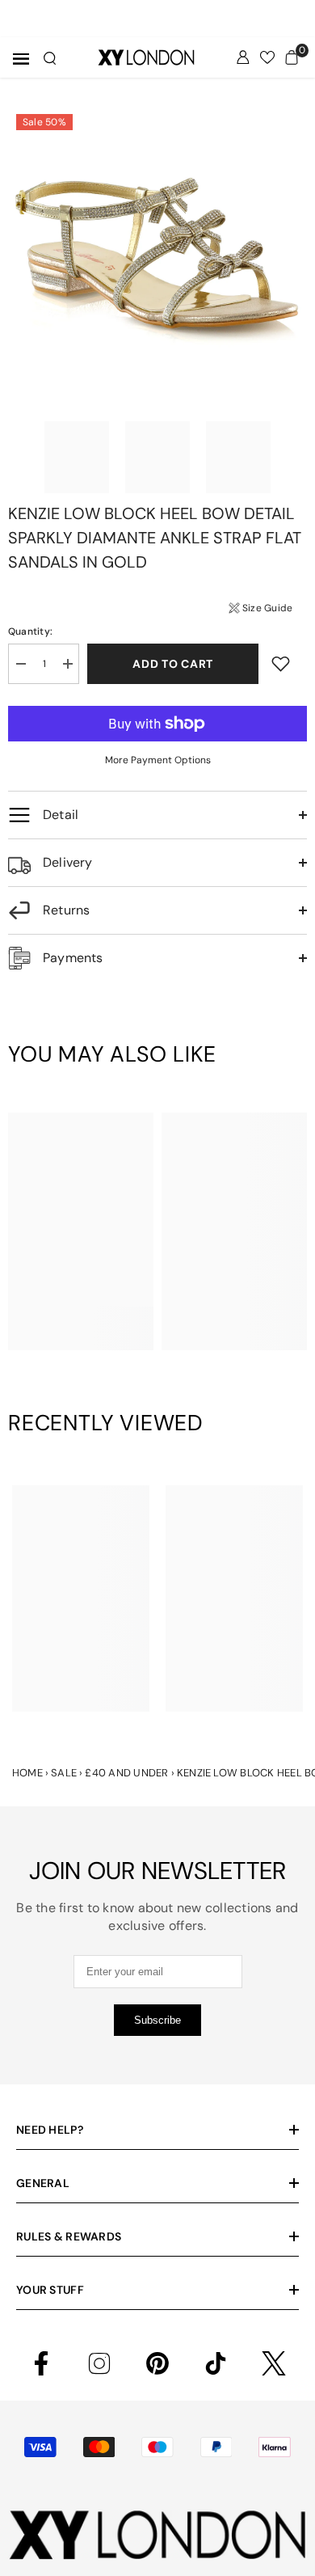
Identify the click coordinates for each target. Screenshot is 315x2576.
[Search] (50, 58)
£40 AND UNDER (126, 1773)
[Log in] (243, 57)
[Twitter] (274, 2363)
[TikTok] (216, 2363)
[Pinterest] (157, 2363)
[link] (81, 1315)
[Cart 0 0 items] (292, 57)
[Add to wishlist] (281, 663)
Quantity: (30, 631)
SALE (64, 1773)
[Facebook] (41, 2363)
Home (27, 1773)
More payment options (158, 760)
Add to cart (173, 664)
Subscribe (157, 2020)
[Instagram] (99, 2363)
